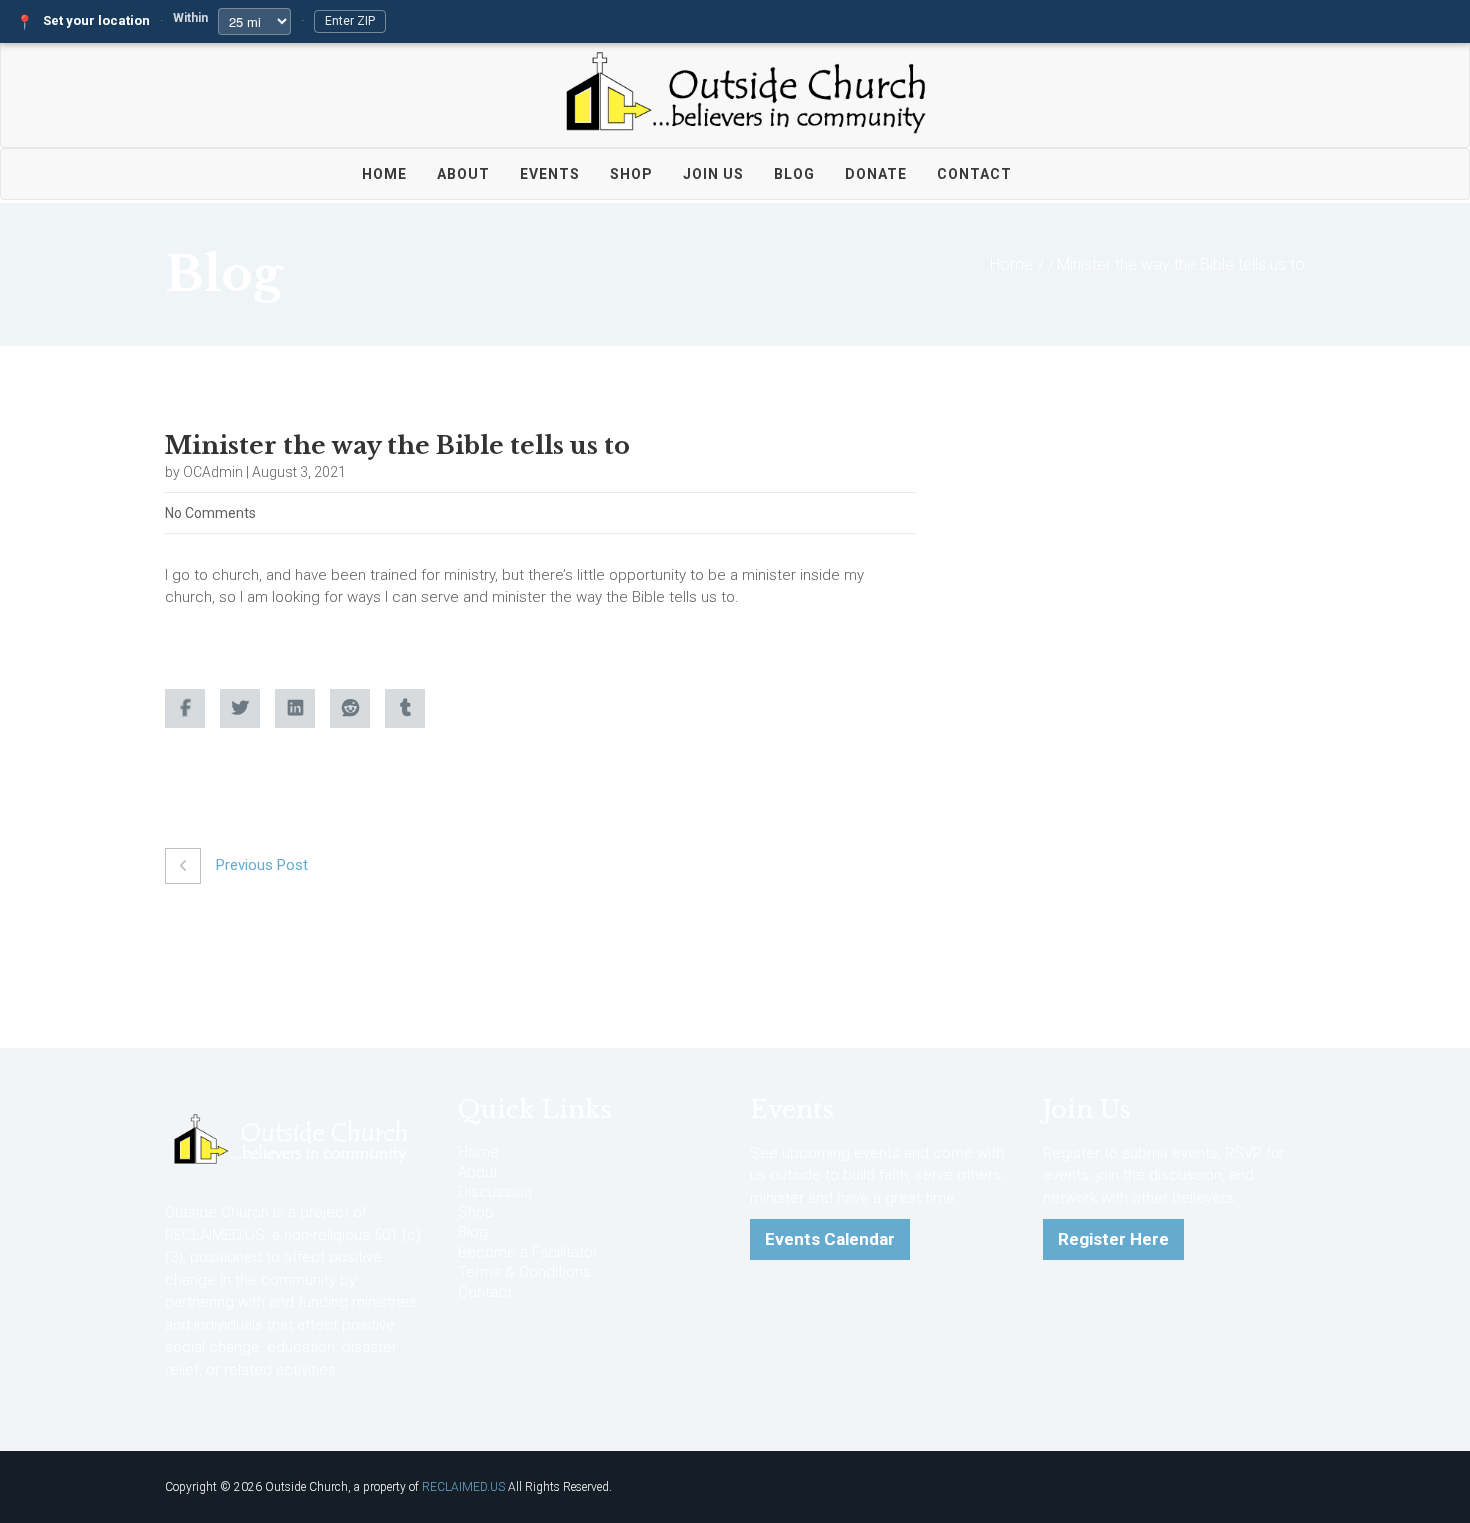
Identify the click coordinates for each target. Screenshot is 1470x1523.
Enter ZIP (350, 21)
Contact (974, 174)
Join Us (713, 174)
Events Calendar (830, 1239)
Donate (876, 174)
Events (550, 174)
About (463, 174)
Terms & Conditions (524, 1272)
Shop (631, 174)
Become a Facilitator (528, 1252)
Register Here (1113, 1239)
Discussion (495, 1192)
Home (384, 174)
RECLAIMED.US (463, 1487)
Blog (794, 174)
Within (190, 18)
